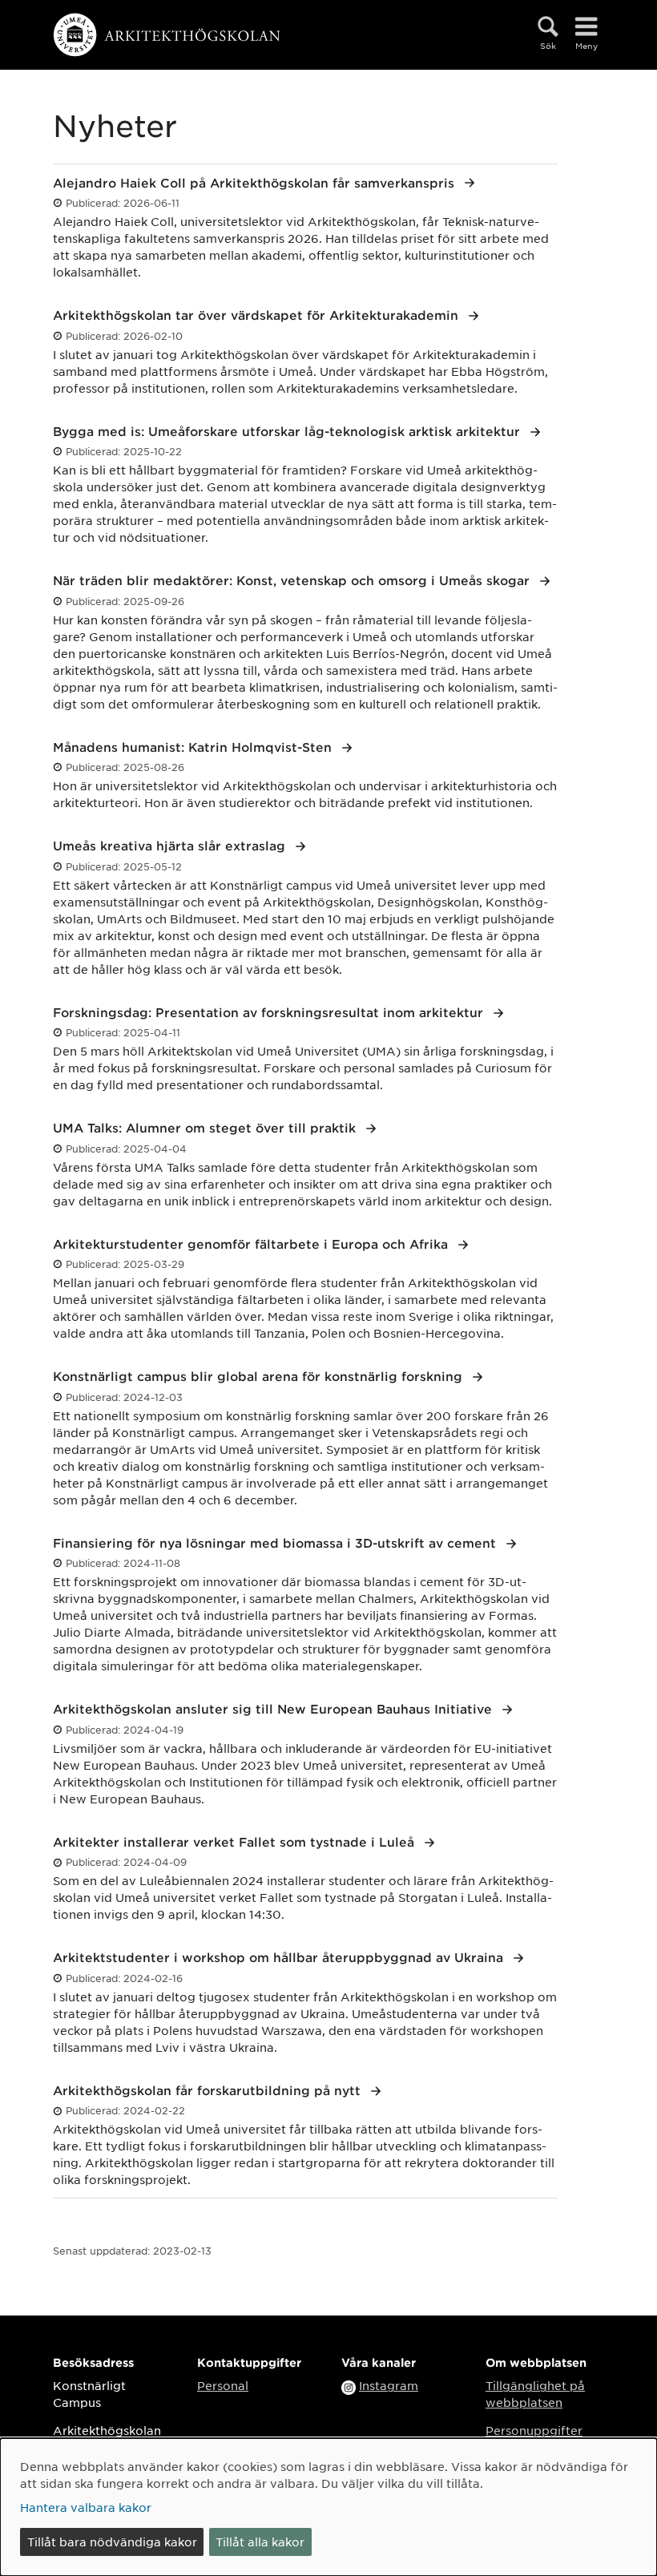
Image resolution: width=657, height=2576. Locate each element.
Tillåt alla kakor (260, 2542)
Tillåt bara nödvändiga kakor (112, 2542)
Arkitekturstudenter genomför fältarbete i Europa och (252, 1244)
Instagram (389, 2385)
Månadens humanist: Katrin (194, 747)
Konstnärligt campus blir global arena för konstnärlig (260, 1376)
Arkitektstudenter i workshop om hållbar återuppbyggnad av (280, 1957)
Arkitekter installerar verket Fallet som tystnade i (236, 1841)
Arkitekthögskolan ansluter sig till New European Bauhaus (274, 1708)
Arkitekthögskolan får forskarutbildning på (209, 2090)
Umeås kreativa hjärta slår (171, 845)
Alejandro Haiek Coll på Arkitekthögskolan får (256, 182)
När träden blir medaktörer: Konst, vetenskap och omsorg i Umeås (293, 580)
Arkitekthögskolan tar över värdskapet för (258, 315)
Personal (223, 2385)
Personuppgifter (534, 2430)
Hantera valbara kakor (86, 2507)
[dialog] (328, 2507)
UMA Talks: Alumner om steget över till (206, 1127)
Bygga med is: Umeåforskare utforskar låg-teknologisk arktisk (288, 431)
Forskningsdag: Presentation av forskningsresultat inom (270, 1012)
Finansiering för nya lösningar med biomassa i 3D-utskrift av (276, 1542)
